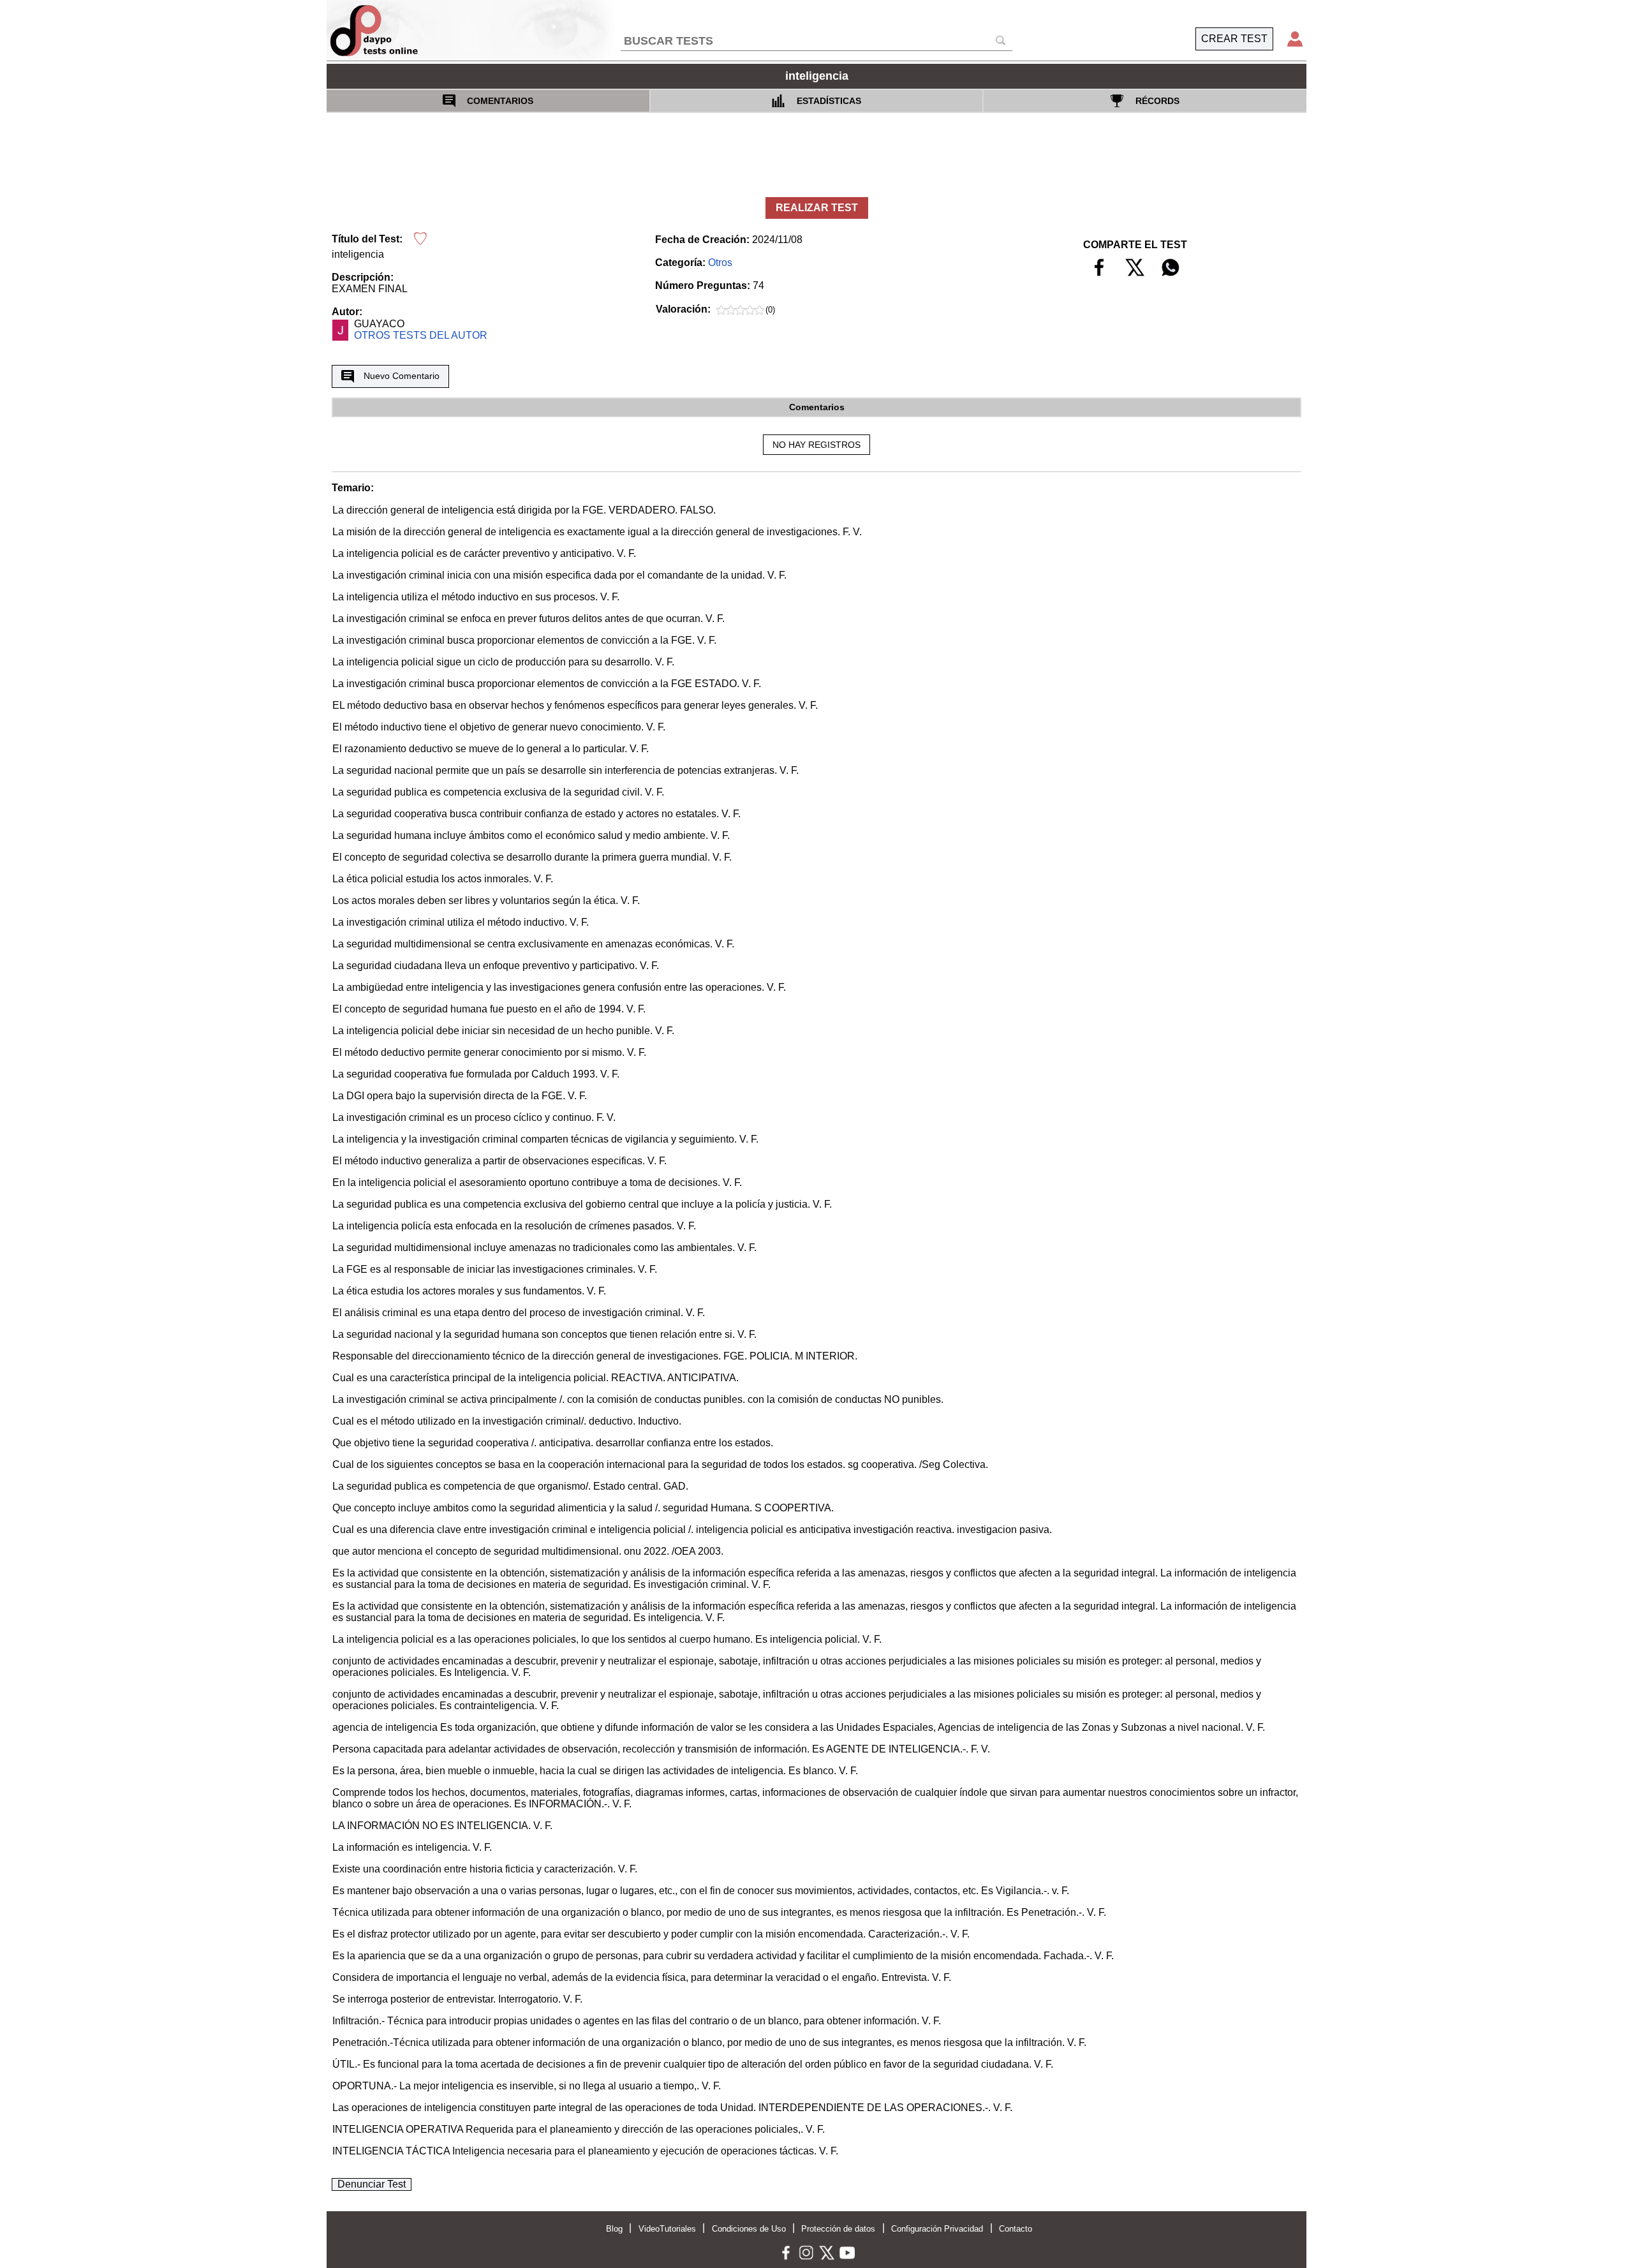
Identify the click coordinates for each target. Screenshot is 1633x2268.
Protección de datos (838, 2229)
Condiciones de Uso (749, 2229)
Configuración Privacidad (937, 2229)
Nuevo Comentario (402, 376)
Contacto (1016, 2229)
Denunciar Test (372, 2184)
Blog (614, 2229)
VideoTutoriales (667, 2229)
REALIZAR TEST (817, 208)
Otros (720, 263)
